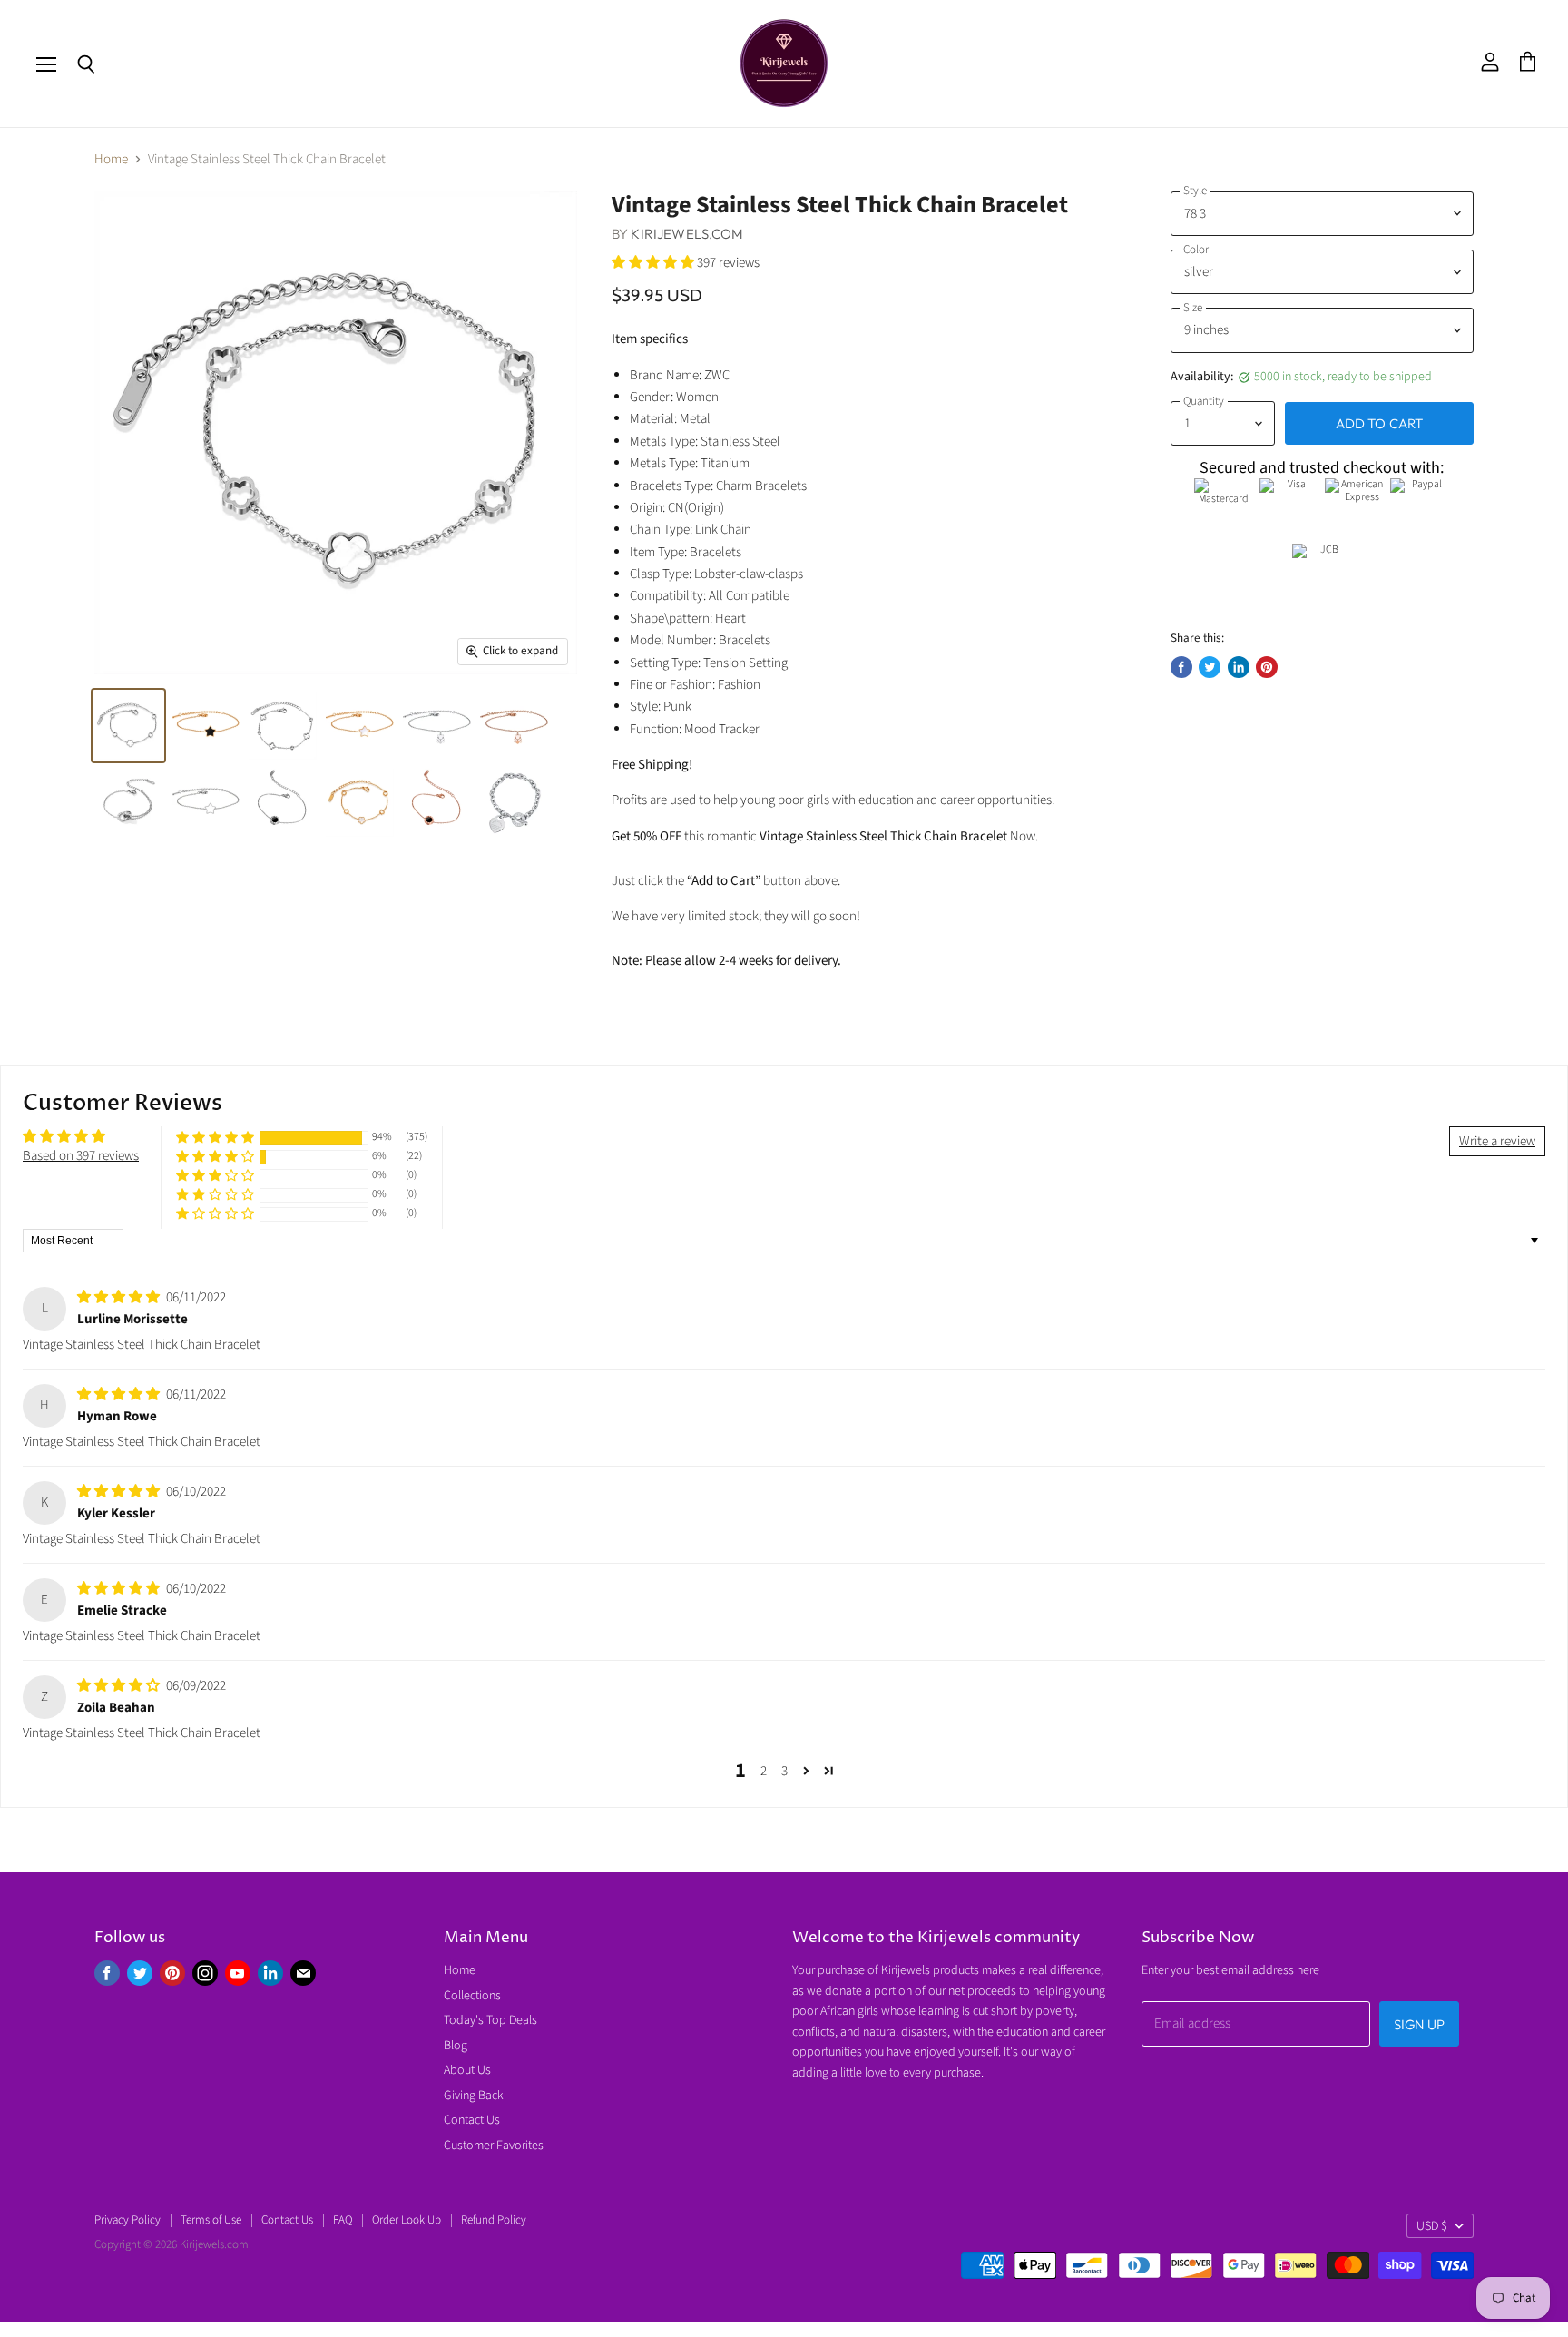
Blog (456, 2046)
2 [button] (764, 1771)
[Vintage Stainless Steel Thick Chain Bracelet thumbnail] (128, 726)
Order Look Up (407, 2220)
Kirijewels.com (687, 234)
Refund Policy (494, 2220)
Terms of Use (211, 2220)
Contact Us (472, 2120)
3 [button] (784, 1771)
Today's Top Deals (490, 2020)
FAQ (343, 2220)
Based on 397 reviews (81, 1156)
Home (111, 159)
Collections (472, 1996)
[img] (120, 1297)
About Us (467, 2070)
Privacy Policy (127, 2220)
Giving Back (474, 2096)
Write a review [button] (1497, 1141)
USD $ (1432, 2226)
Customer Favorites (494, 2146)
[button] (654, 263)
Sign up (1419, 2024)
